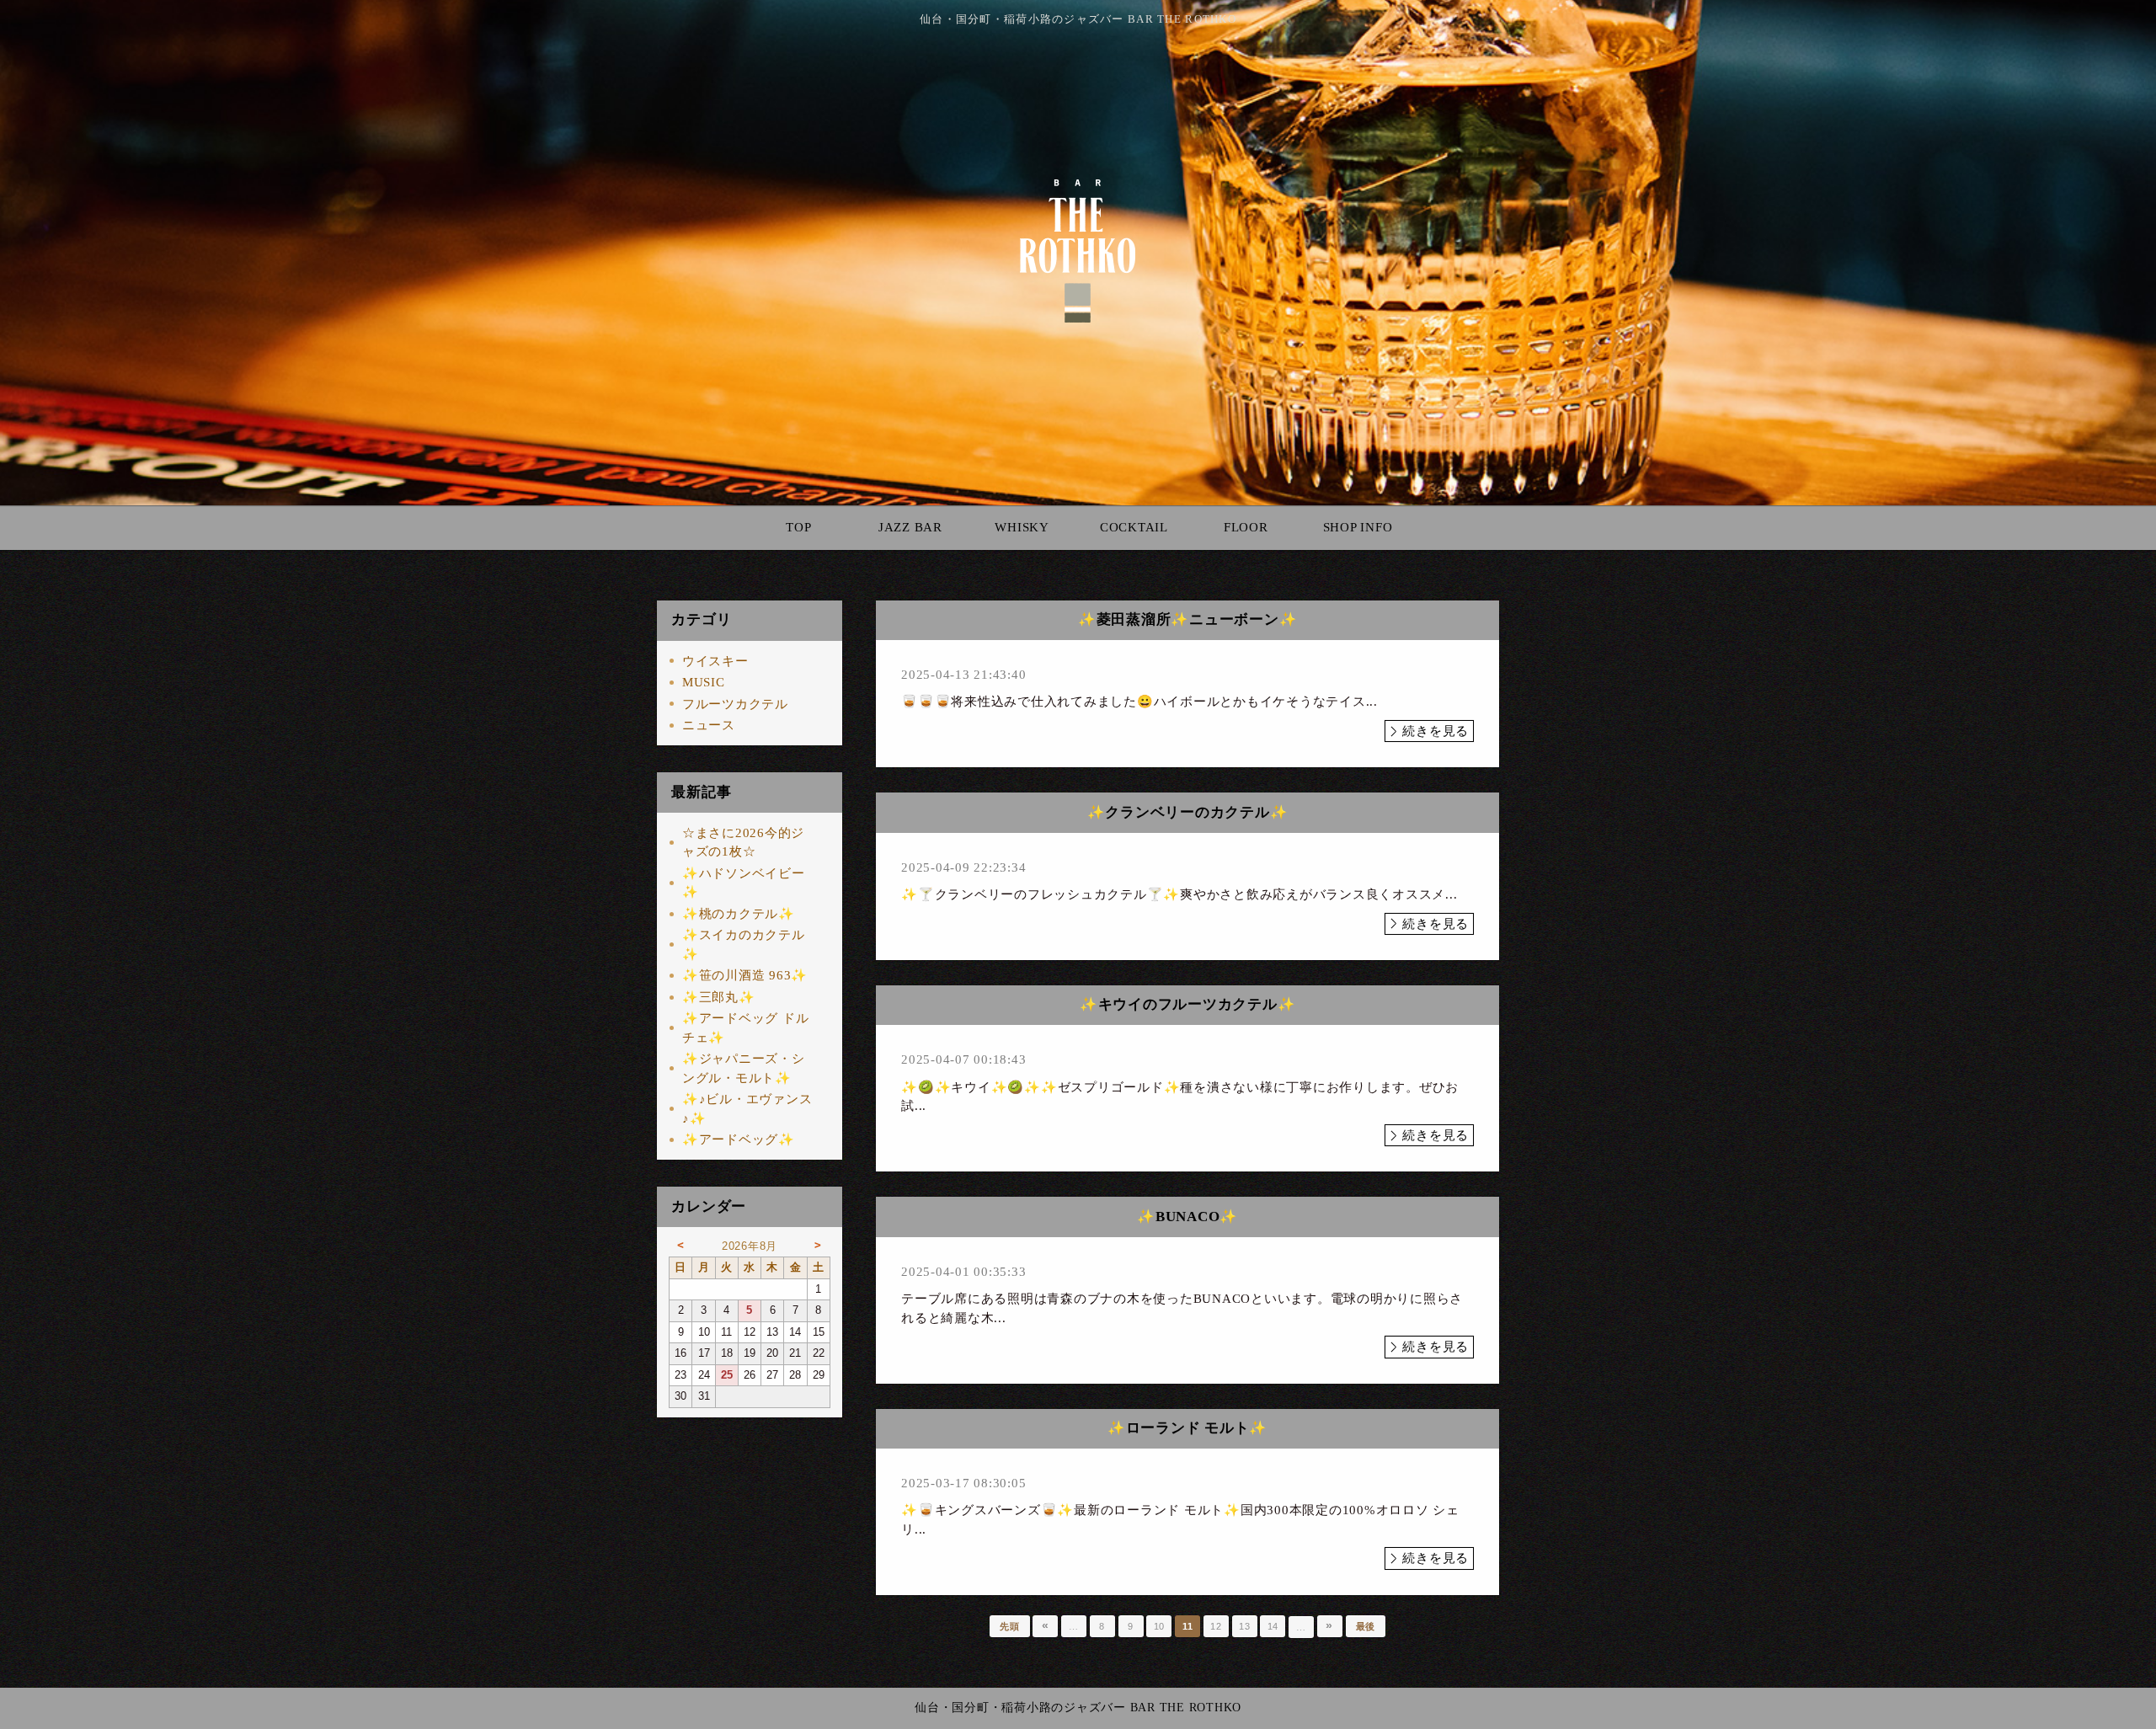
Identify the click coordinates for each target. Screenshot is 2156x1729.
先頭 (1010, 1626)
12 (1216, 1626)
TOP (798, 527)
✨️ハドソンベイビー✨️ (744, 883)
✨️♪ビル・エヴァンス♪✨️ (747, 1109)
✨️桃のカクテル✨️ (739, 914)
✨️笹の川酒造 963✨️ (745, 975)
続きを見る (1436, 731)
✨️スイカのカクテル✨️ (744, 945)
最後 (1366, 1626)
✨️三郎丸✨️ (719, 997)
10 (1160, 1626)
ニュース (709, 725)
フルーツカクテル (735, 704)
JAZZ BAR (910, 527)
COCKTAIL (1134, 527)
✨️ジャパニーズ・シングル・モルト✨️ (744, 1068)
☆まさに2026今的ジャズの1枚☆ (743, 843)
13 (1245, 1626)
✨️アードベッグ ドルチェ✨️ (746, 1028)
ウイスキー (715, 661)
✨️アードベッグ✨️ (739, 1139)
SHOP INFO (1358, 527)
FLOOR (1246, 527)
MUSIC (704, 682)
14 (1273, 1626)
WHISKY (1022, 527)
